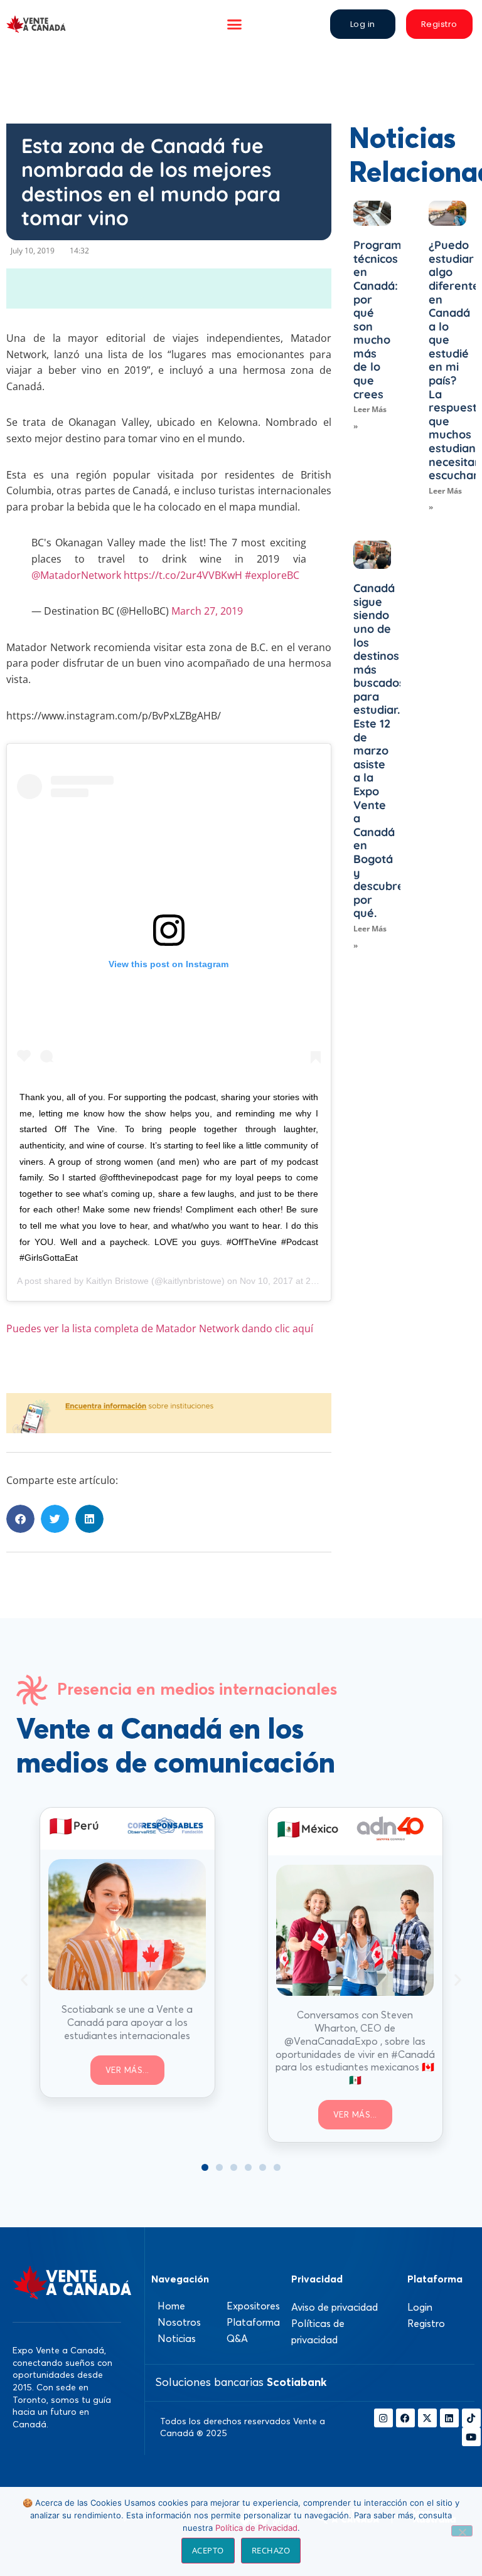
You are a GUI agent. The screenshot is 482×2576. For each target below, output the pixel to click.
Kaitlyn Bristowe (117, 1281)
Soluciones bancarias (241, 2382)
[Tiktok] (471, 2418)
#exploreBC (272, 575)
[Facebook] (405, 2418)
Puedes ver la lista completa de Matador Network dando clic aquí (160, 1328)
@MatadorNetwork (76, 575)
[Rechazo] (462, 2531)
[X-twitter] (427, 2418)
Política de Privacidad (256, 2528)
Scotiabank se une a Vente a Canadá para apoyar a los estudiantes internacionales (127, 2022)
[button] (235, 24)
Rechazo (271, 2550)
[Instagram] (383, 2418)
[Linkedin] (449, 2418)
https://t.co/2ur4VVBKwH (183, 575)
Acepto (208, 2550)
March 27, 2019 (207, 611)
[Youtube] (471, 2437)
